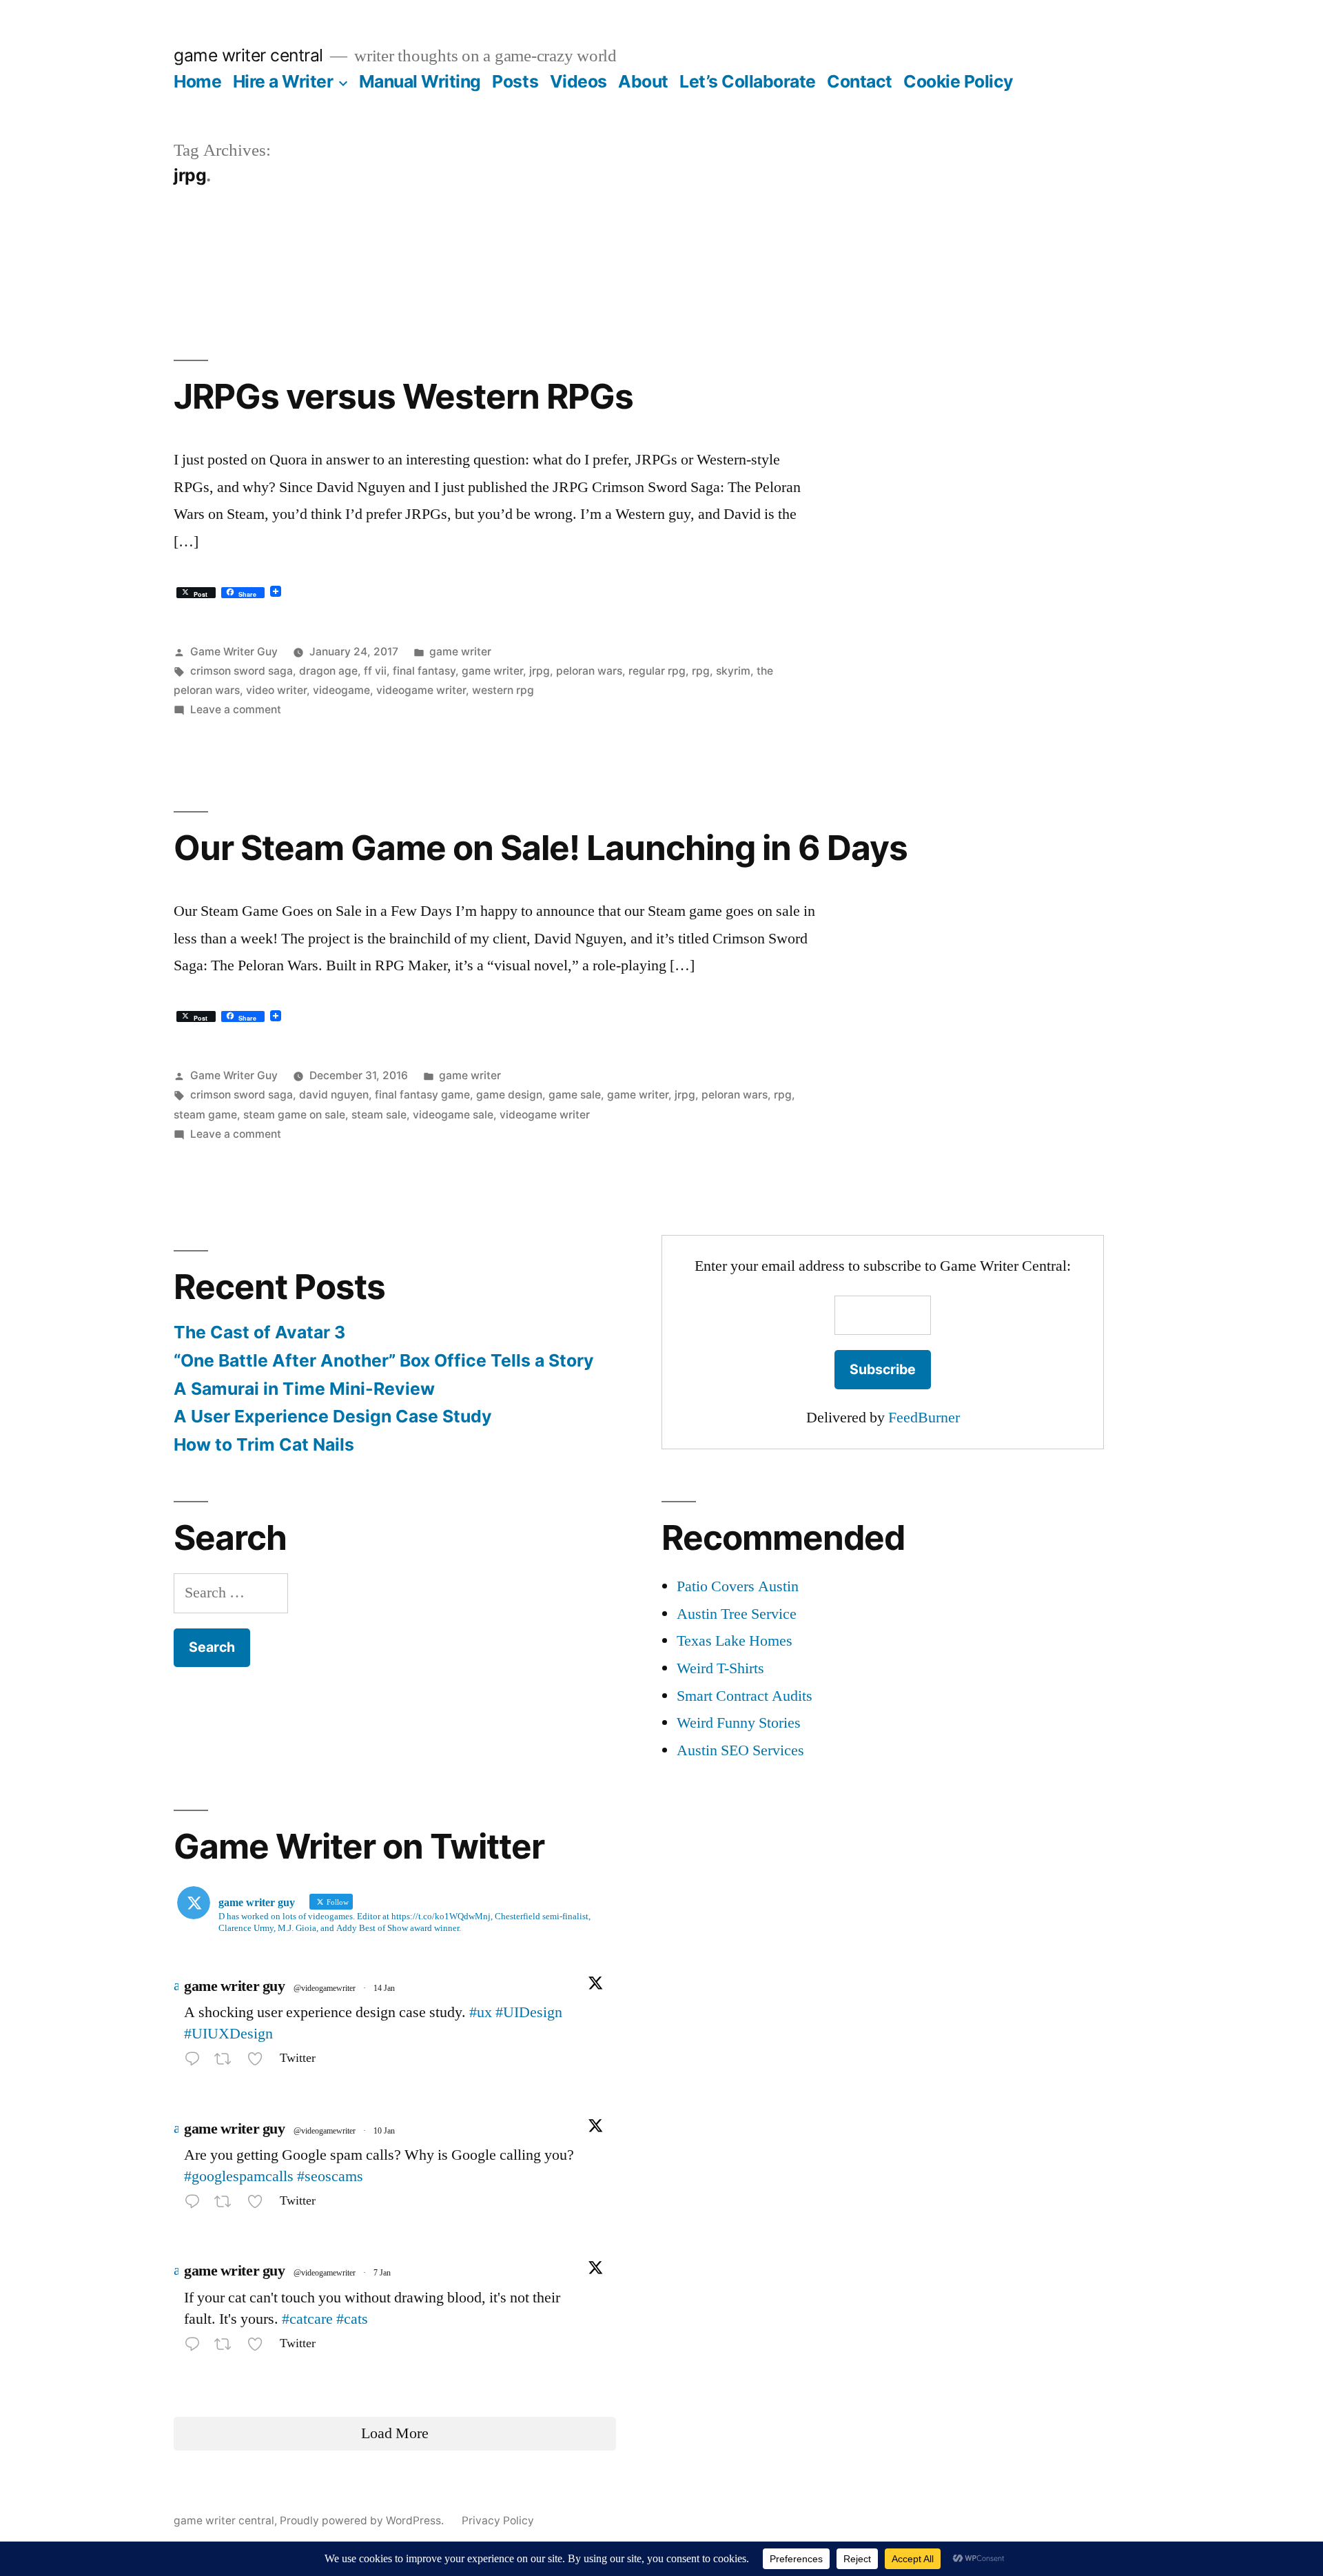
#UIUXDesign (228, 2034)
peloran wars (589, 671)
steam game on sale (294, 1115)
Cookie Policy (958, 81)
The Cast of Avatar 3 (259, 1332)
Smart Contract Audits (745, 1696)
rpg (701, 671)
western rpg (503, 690)
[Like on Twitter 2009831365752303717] (259, 2205)
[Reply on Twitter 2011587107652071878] (196, 2062)
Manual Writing (420, 81)
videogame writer (421, 690)
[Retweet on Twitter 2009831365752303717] (227, 2205)
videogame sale (453, 1115)
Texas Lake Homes (735, 1641)
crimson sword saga (242, 671)
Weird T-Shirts (720, 1668)
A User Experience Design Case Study (333, 1416)
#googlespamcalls (239, 2176)
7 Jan (382, 2273)
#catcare (307, 2319)
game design (509, 1095)
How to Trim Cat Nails (264, 1444)
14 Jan (384, 1989)
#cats (352, 2319)
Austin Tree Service (737, 1614)
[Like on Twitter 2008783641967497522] (259, 2347)
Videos (578, 81)
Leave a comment (236, 709)
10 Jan (384, 2131)
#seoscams (330, 2176)
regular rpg (657, 671)
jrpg (540, 671)
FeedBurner (924, 1418)
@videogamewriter (325, 1989)
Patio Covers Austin (738, 1586)
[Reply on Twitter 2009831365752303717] (196, 2205)
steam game (205, 1115)
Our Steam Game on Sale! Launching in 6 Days (541, 848)
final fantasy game (422, 1095)
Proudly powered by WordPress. (363, 2521)
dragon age (328, 671)
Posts (515, 81)
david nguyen (334, 1095)
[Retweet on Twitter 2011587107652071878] (227, 2062)
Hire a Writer (283, 81)
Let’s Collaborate (748, 81)
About (643, 81)
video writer (276, 690)
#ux (481, 2012)
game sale (575, 1095)
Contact (860, 81)
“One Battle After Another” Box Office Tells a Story (384, 1360)
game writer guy (234, 1986)
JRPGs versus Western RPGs (403, 396)
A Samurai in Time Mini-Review (304, 1389)
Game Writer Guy (234, 652)
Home (197, 81)
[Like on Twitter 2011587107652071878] (259, 2062)
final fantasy (424, 671)
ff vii (375, 671)
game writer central (248, 55)
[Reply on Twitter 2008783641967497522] (196, 2347)
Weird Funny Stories (739, 1723)
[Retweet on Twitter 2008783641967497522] (227, 2347)
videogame (341, 690)
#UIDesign (529, 2012)
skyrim (733, 671)
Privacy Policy (498, 2521)
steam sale (379, 1115)
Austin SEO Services (740, 1750)
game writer (460, 652)
